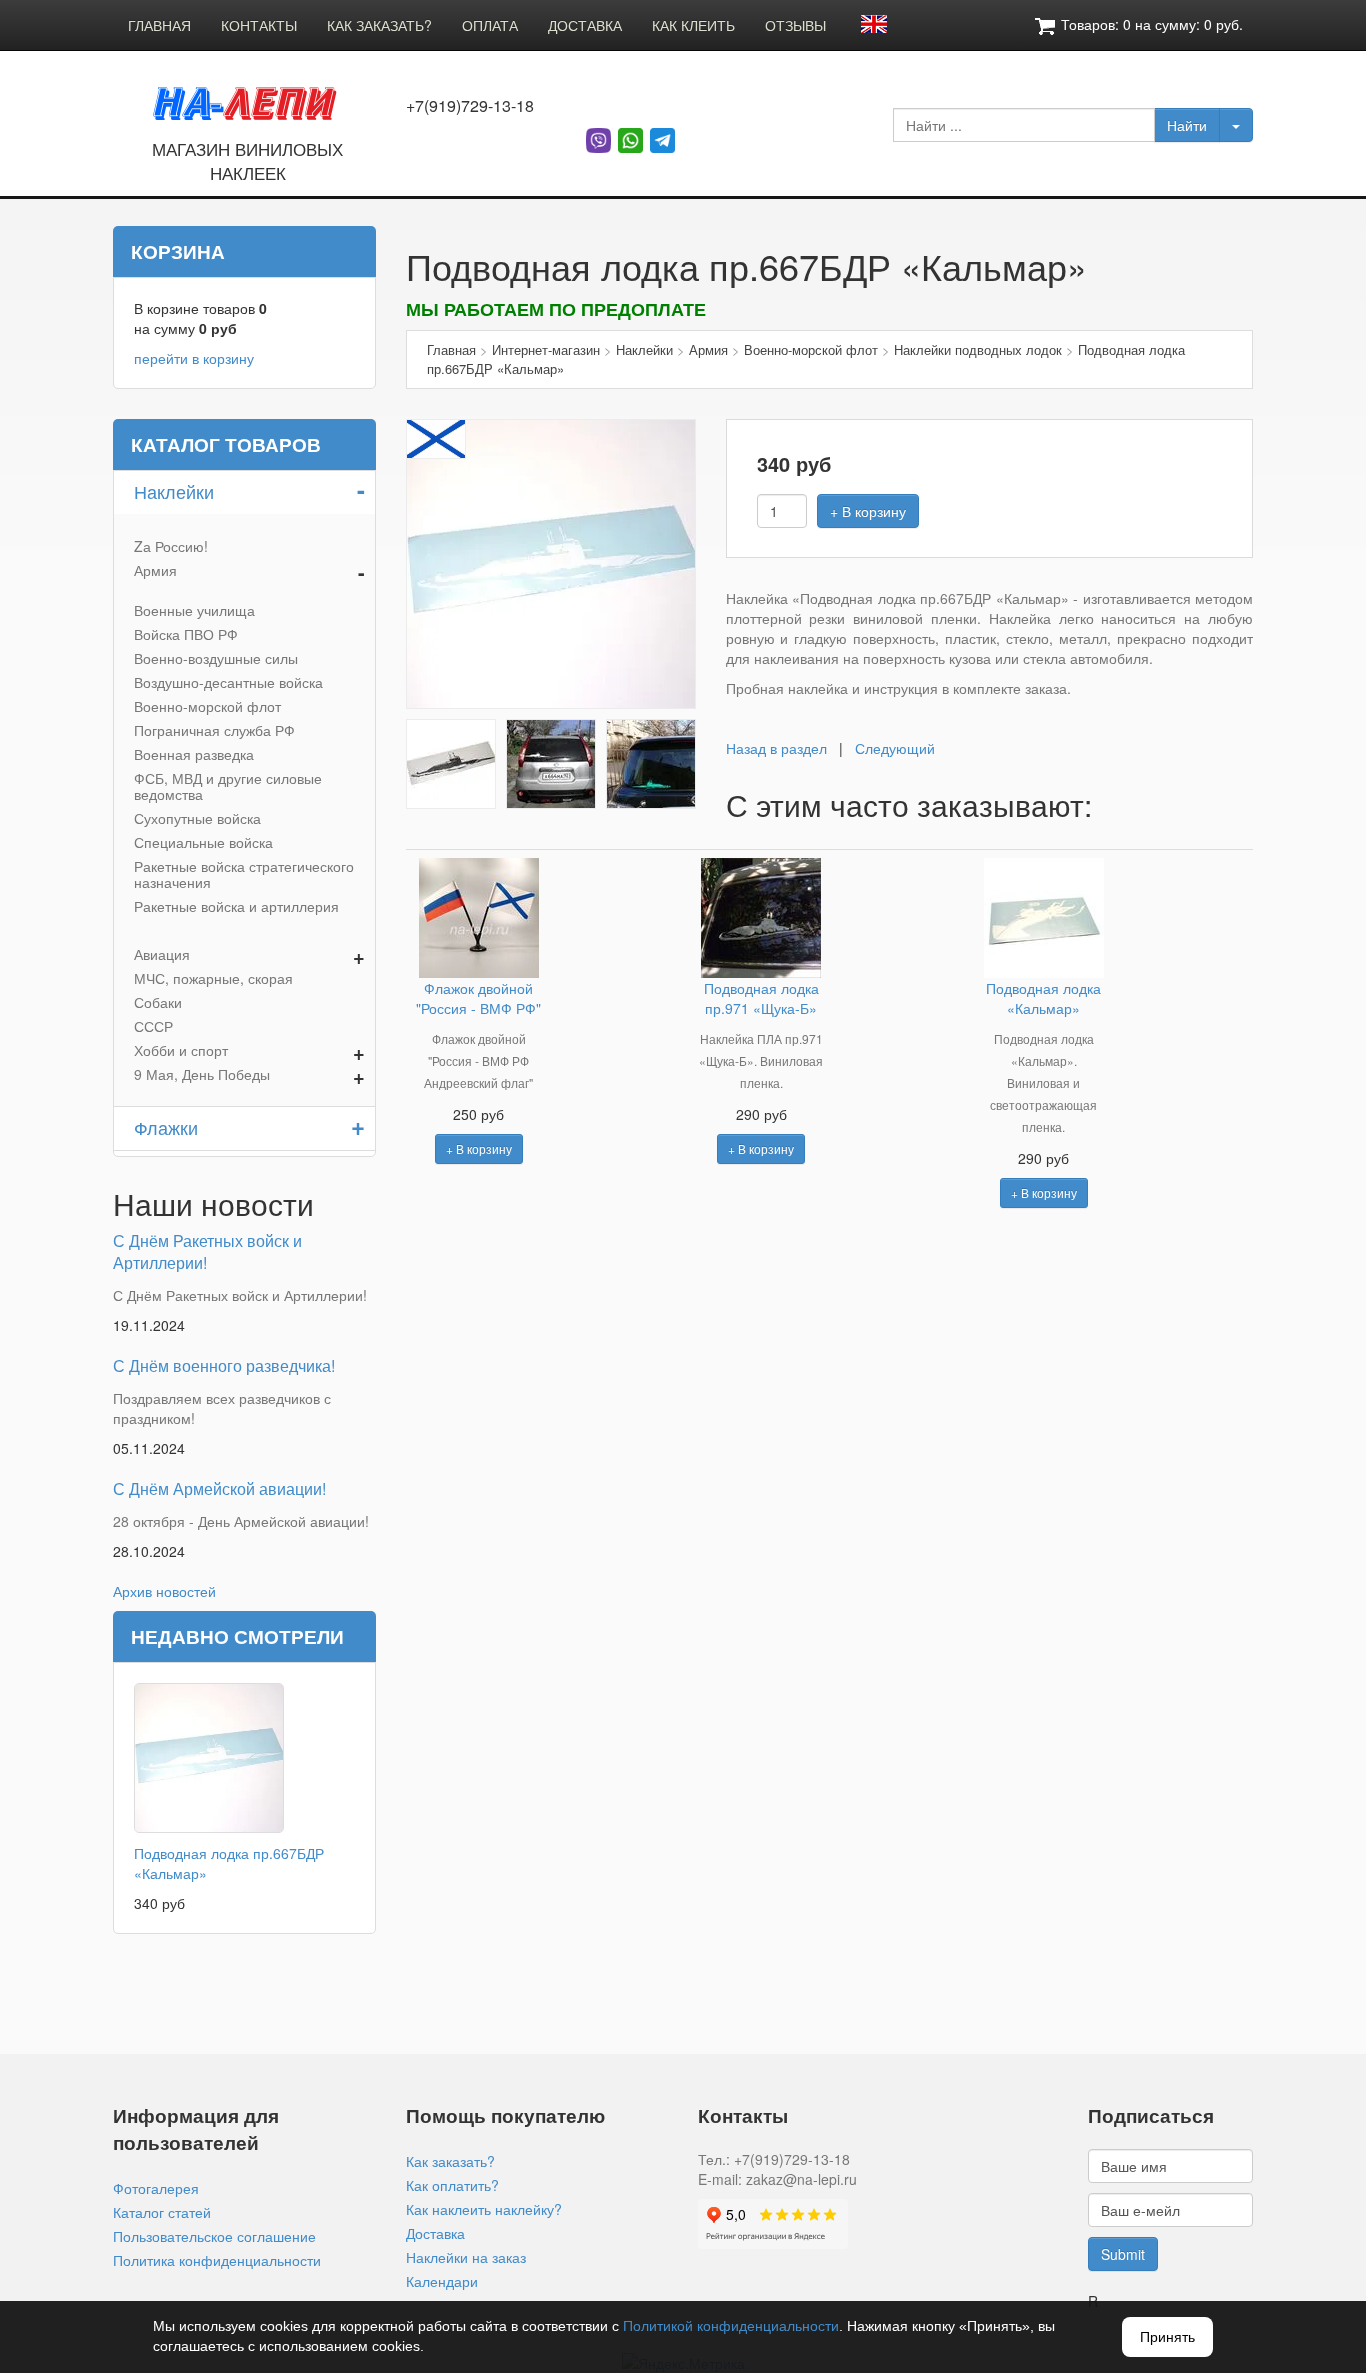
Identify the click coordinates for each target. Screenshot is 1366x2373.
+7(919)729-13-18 (470, 106)
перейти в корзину (194, 358)
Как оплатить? (452, 2185)
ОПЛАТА (490, 25)
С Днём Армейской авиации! (219, 1488)
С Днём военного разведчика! (224, 1365)
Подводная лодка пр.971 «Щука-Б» (761, 998)
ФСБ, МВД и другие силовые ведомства (228, 786)
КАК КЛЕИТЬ (693, 25)
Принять (1167, 2337)
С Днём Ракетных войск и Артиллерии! (207, 1252)
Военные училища (194, 610)
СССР (153, 1026)
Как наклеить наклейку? (484, 2209)
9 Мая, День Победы (202, 1074)
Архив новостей (164, 1591)
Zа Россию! (171, 546)
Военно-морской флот (207, 706)
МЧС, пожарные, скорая (213, 978)
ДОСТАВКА (585, 25)
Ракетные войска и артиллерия (236, 906)
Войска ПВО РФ (186, 634)
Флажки (166, 1127)
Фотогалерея (156, 2188)
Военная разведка (194, 754)
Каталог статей (162, 2212)
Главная (451, 349)
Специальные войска (203, 842)
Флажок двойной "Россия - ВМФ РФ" (478, 998)
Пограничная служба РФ (214, 730)
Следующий (895, 748)
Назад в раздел (776, 748)
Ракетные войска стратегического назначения (244, 874)
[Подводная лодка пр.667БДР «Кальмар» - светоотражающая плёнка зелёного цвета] (651, 762)
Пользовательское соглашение (214, 2236)
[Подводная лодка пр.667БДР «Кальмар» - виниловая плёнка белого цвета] (551, 562)
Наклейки (174, 491)
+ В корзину (868, 511)
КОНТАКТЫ (259, 25)
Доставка (435, 2233)
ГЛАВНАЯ (159, 25)
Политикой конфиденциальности (731, 2326)
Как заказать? (450, 2161)
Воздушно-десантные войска (228, 682)
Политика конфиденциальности (217, 2260)
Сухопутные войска (197, 818)
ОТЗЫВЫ (795, 25)
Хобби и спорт (181, 1050)
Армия (155, 570)
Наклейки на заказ (466, 2257)
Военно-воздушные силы (216, 658)
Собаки (158, 1002)
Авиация (162, 954)
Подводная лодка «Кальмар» (1043, 998)
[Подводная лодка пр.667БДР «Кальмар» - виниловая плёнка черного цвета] (451, 762)
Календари (442, 2281)
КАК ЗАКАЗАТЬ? (379, 25)
